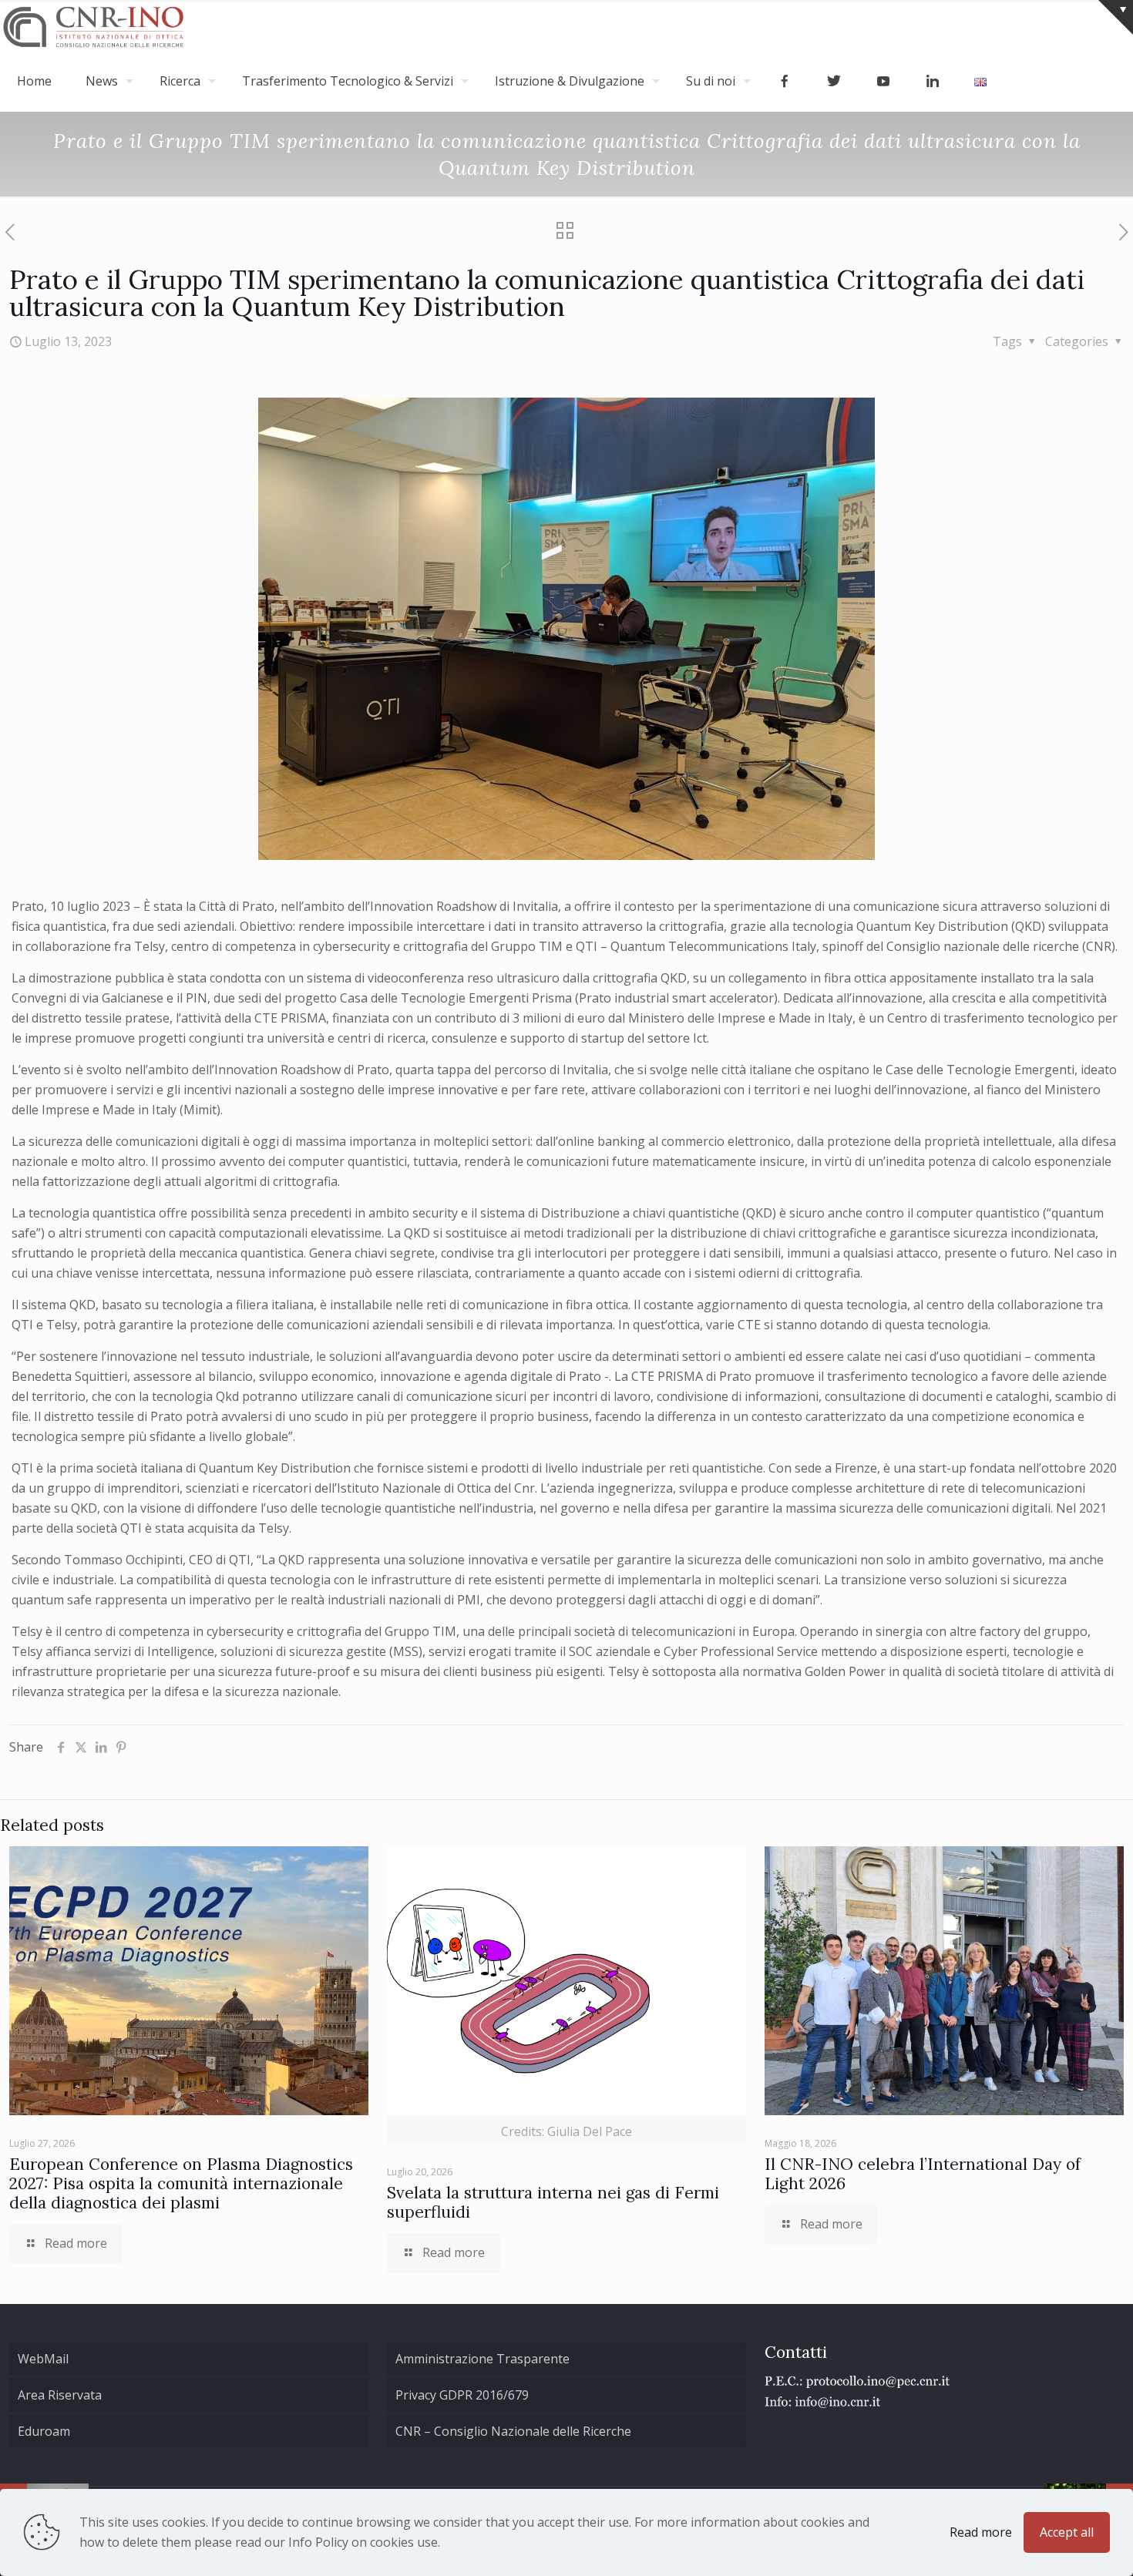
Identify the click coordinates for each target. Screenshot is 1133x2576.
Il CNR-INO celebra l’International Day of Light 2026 (923, 2174)
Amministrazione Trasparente (482, 2359)
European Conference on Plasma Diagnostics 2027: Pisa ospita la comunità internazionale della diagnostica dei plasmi (181, 2183)
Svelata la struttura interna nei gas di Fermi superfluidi (553, 2202)
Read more (981, 2532)
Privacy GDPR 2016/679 (462, 2395)
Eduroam (44, 2431)
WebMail (43, 2359)
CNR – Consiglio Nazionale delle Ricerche (513, 2431)
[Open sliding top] (1116, 17)
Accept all (1067, 2532)
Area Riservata (60, 2395)
